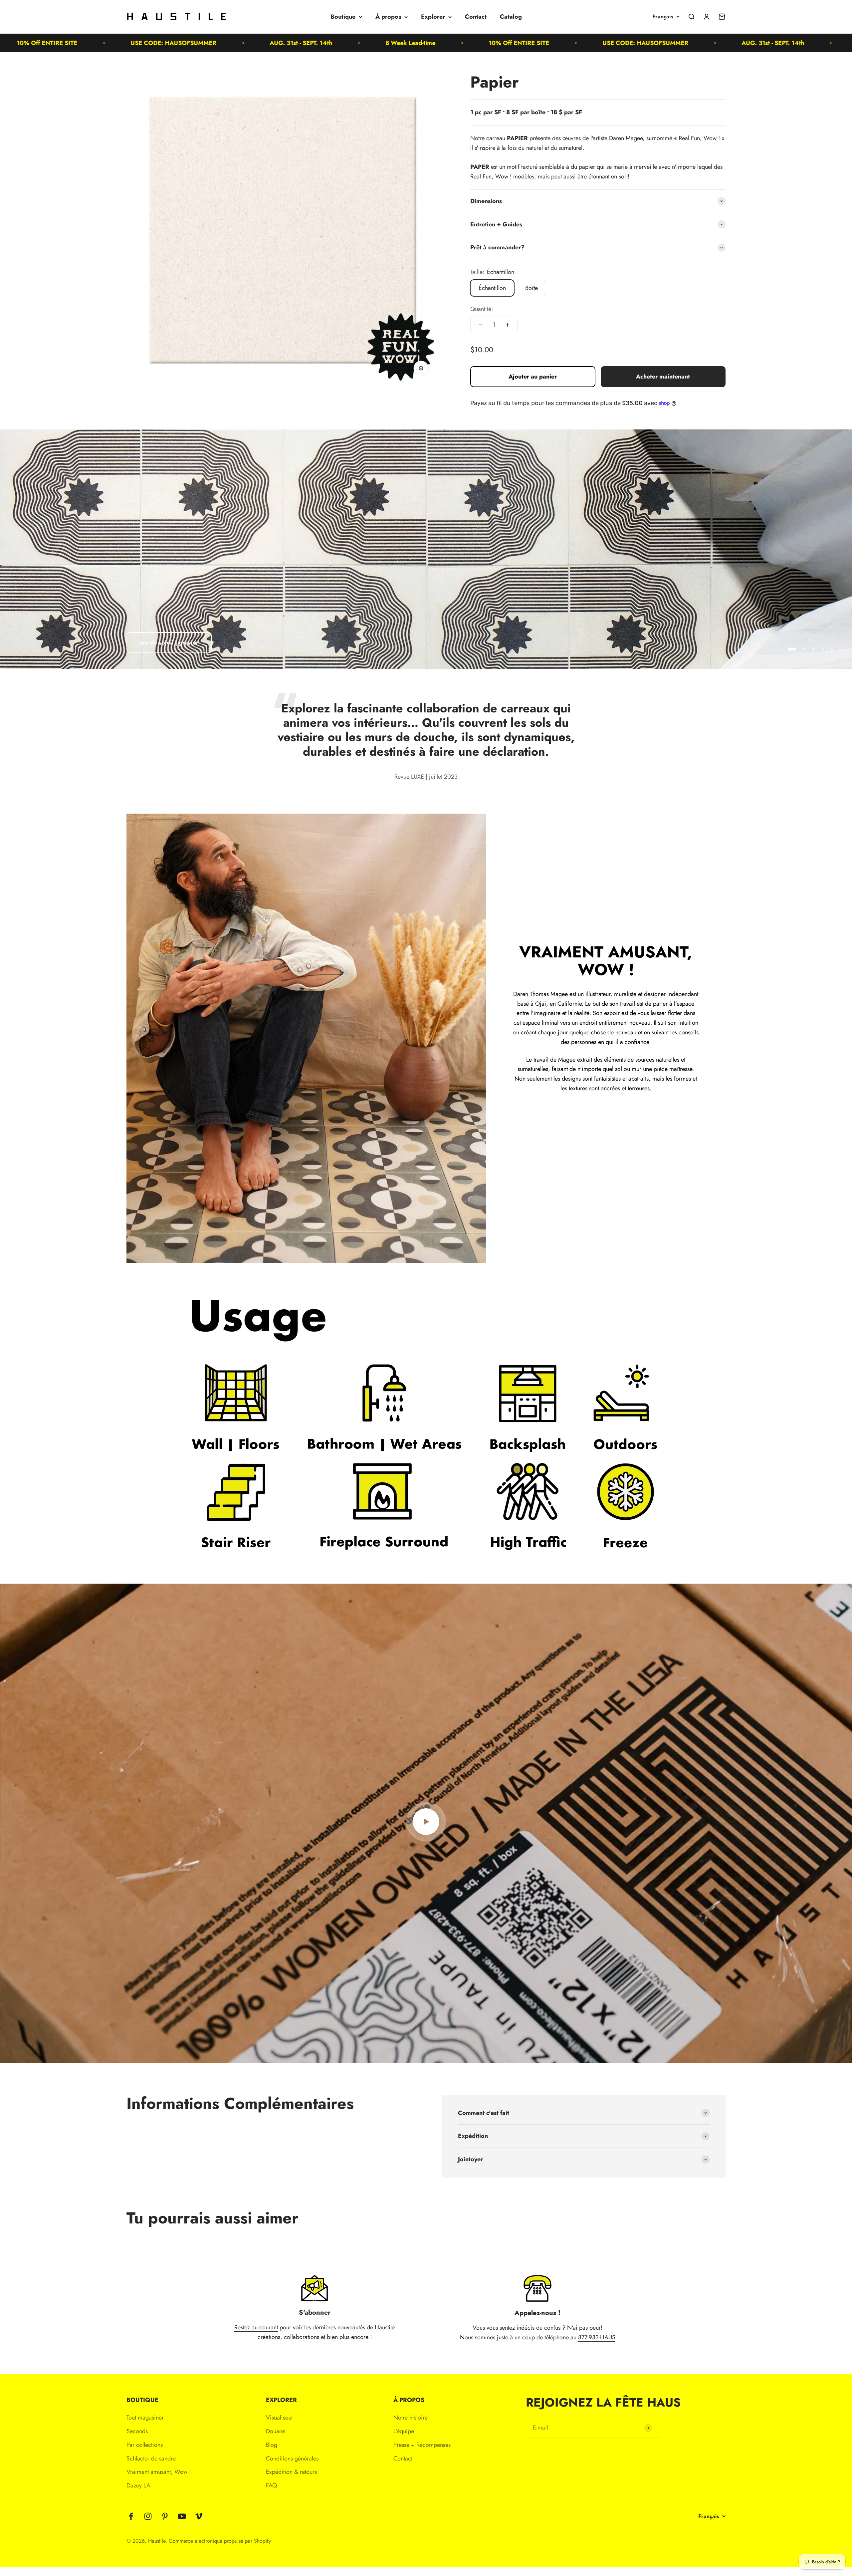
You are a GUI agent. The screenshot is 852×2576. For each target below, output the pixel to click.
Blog (272, 2445)
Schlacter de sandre (151, 2458)
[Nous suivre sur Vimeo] (199, 2516)
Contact (476, 17)
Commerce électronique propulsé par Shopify (220, 2541)
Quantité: (482, 309)
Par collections (145, 2445)
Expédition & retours (291, 2472)
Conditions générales (292, 2458)
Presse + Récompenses (422, 2445)
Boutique (343, 17)
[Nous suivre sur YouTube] (182, 2516)
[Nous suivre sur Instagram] (148, 2516)
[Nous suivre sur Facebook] (131, 2516)
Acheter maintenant (663, 377)
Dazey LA (138, 2485)
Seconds (137, 2431)
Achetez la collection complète (606, 1122)
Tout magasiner (145, 2418)
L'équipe (404, 2431)
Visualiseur (280, 2418)
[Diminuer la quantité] (480, 325)
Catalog (511, 17)
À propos (388, 17)
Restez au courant (256, 2327)
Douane (276, 2431)
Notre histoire (411, 2418)
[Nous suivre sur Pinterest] (165, 2516)
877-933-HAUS (597, 2337)
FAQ (271, 2485)
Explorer (433, 17)
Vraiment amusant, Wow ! (159, 2472)
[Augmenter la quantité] (508, 325)
